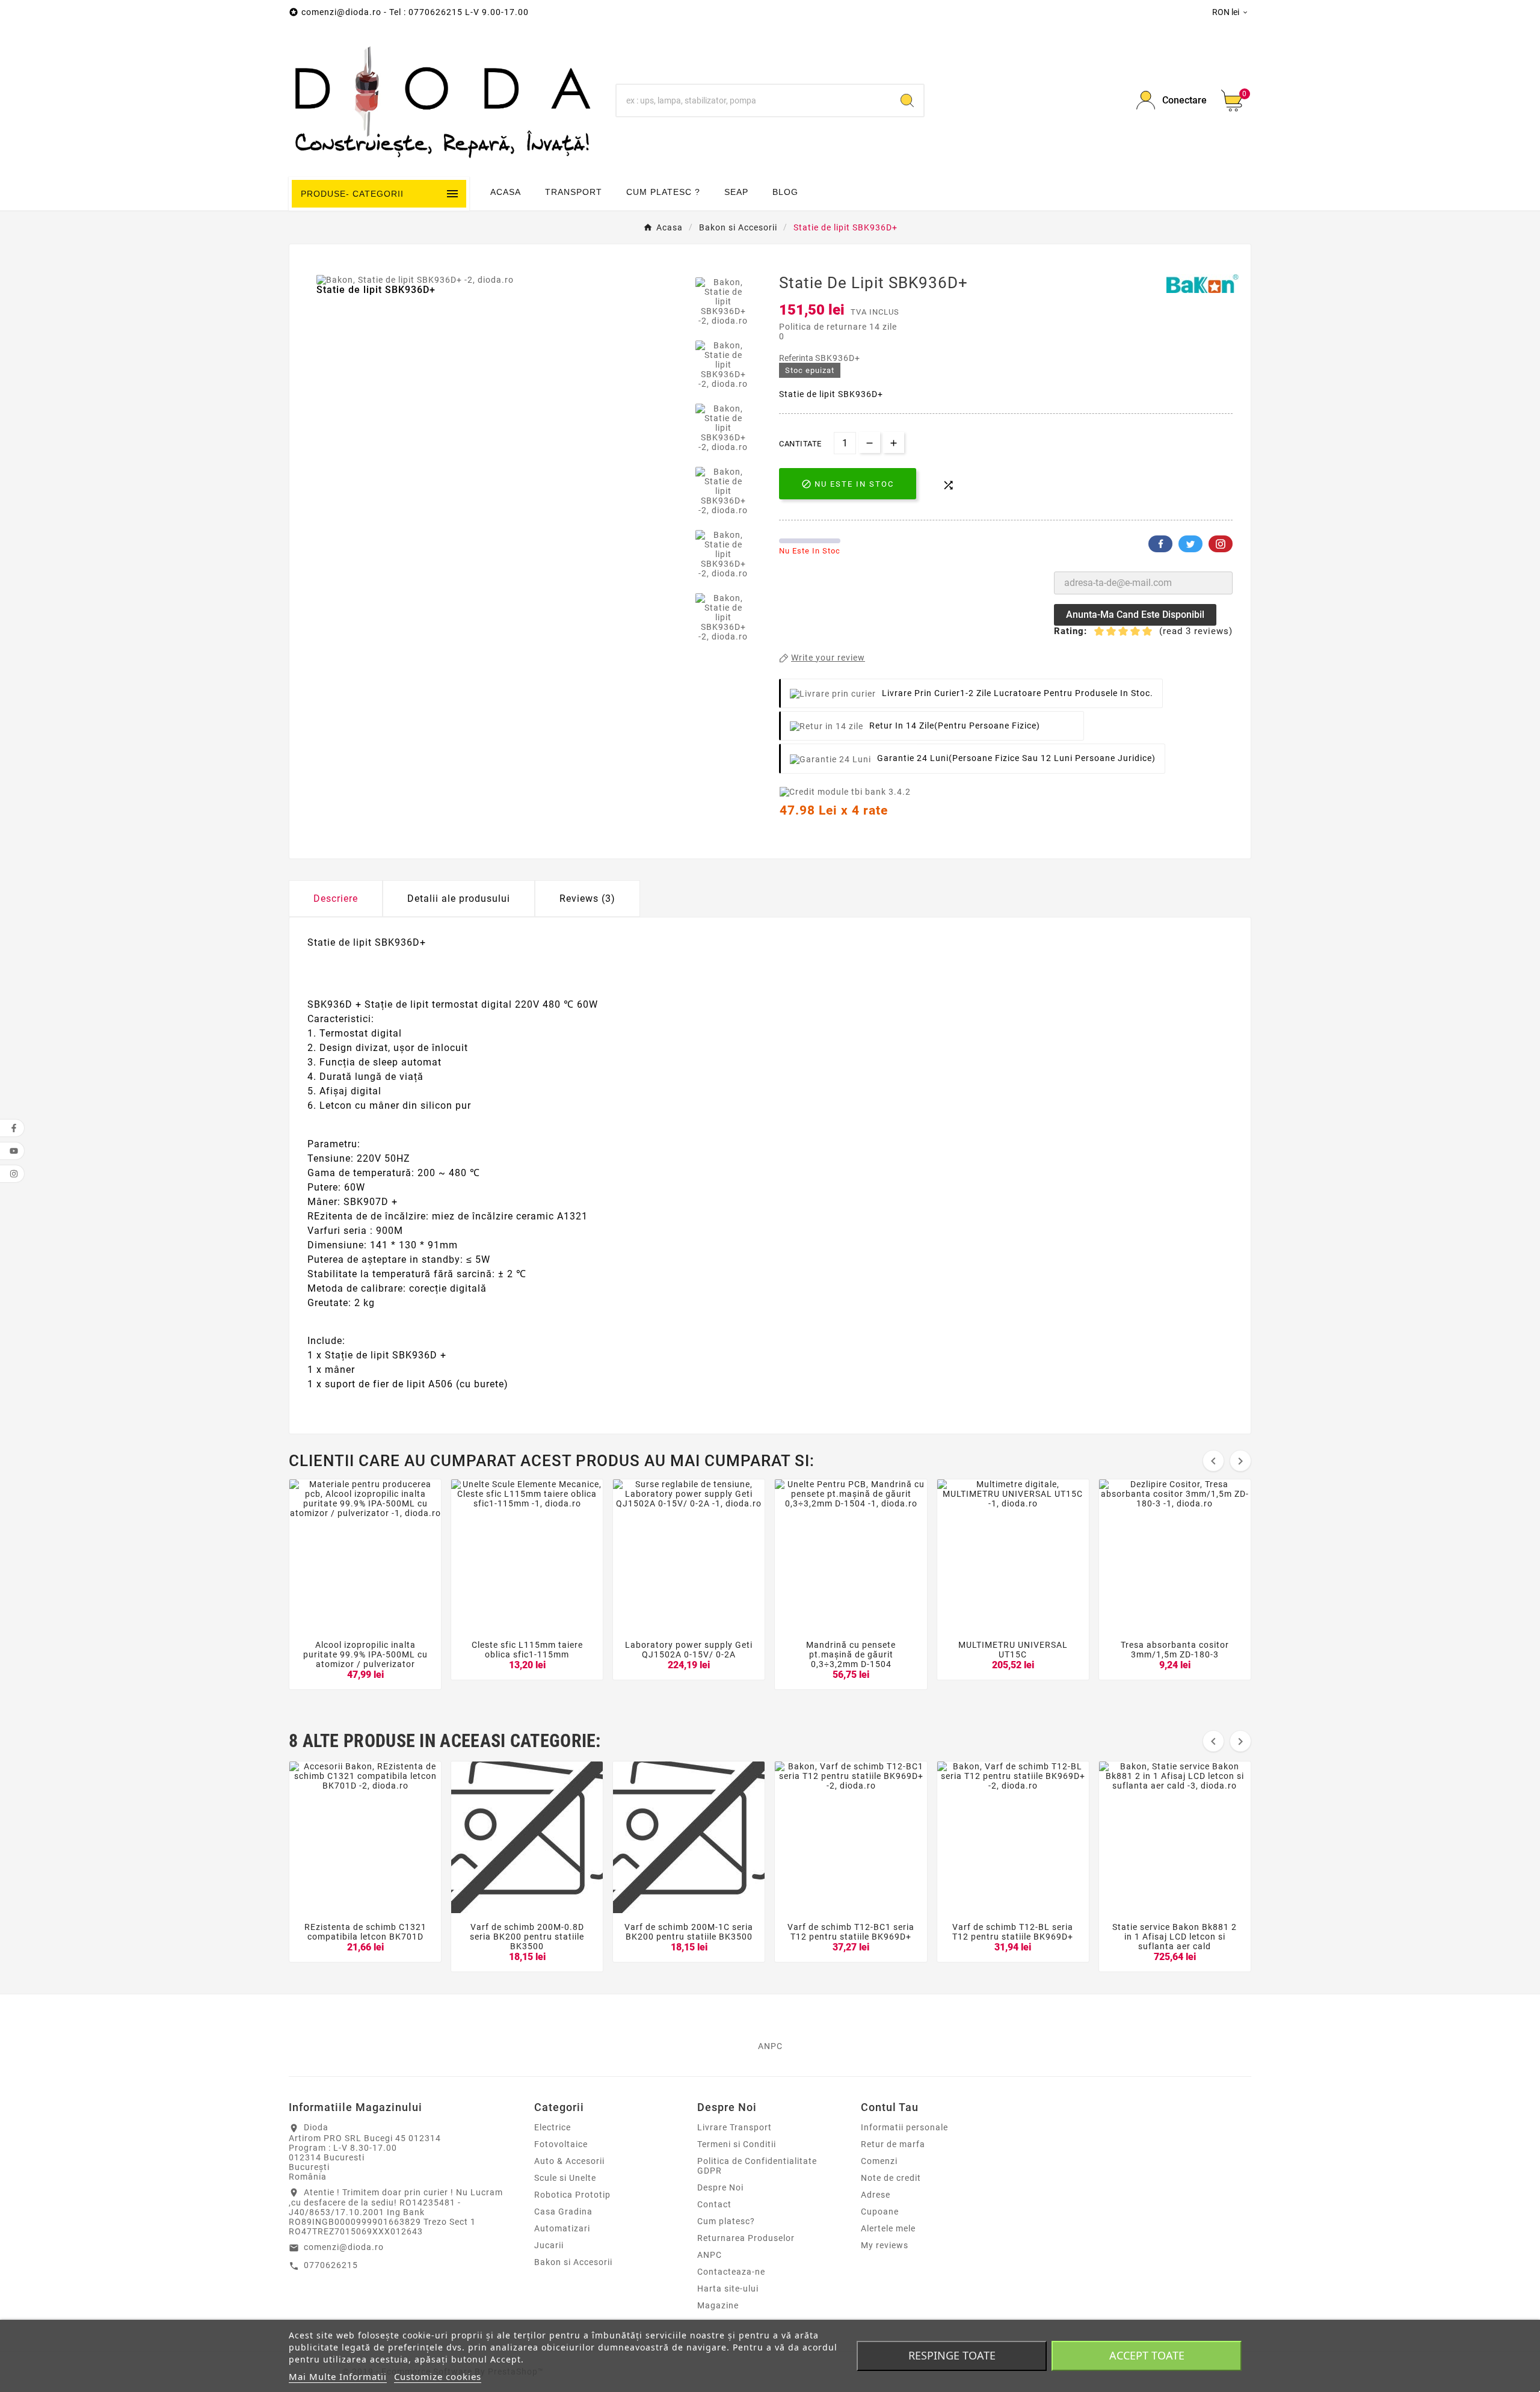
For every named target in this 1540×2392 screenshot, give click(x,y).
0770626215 (331, 2265)
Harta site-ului (728, 2289)
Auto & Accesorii (569, 2161)
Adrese (876, 2195)
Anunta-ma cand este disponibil (1135, 615)
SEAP (736, 192)
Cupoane (880, 2212)
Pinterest (1221, 544)
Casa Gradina (563, 2212)
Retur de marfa (893, 2144)
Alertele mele (888, 2228)
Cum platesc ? (663, 192)
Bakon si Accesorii (573, 2262)
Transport (574, 192)
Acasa (506, 192)
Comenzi (879, 2161)
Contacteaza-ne (731, 2272)
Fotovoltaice (561, 2144)
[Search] (907, 100)
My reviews (885, 2245)
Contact (714, 2204)
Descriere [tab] (336, 899)
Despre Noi (720, 2187)
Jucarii (549, 2245)
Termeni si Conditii (737, 2144)
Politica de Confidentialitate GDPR (757, 2166)
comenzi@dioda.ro (344, 2247)
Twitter (1190, 544)
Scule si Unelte (565, 2178)
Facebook (1160, 544)
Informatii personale (904, 2127)
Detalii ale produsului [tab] (459, 899)
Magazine (718, 2305)
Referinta (797, 358)
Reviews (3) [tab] (587, 899)
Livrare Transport (735, 2127)
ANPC (710, 2255)
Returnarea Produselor (746, 2238)
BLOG (785, 192)
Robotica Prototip (572, 2195)
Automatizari (562, 2228)
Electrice (553, 2127)
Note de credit (891, 2178)
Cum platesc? (726, 2221)
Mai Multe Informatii (338, 2376)
